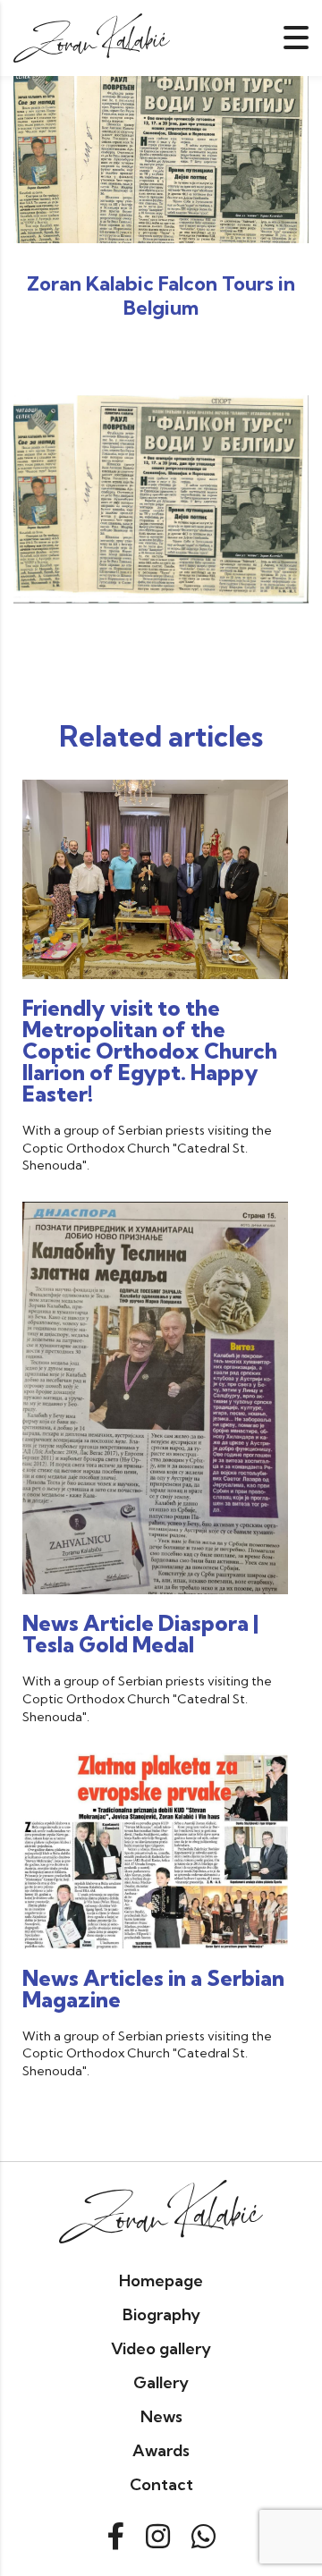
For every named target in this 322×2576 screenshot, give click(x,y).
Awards (161, 2450)
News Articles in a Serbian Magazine (153, 1989)
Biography (161, 2314)
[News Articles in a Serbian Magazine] (155, 1849)
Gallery (161, 2382)
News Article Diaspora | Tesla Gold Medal (140, 1634)
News (161, 2416)
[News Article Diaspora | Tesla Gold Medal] (155, 1397)
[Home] (92, 36)
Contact (161, 2484)
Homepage (161, 2280)
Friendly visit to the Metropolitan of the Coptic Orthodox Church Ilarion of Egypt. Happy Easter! (150, 1051)
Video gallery (161, 2348)
